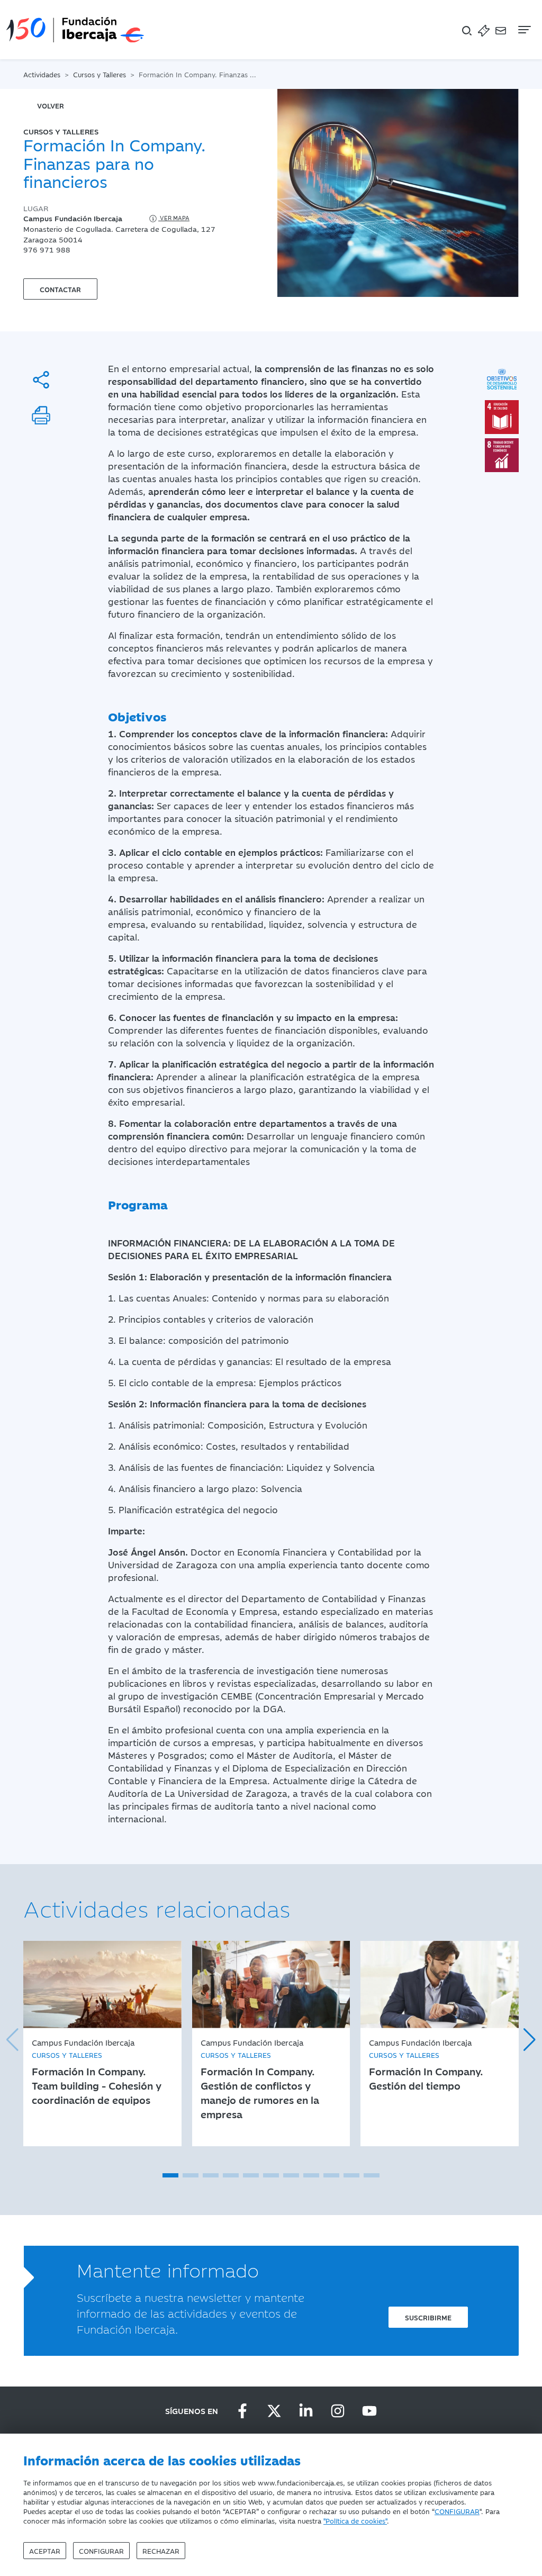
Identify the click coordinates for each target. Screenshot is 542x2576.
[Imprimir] (41, 415)
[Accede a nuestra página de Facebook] (242, 2411)
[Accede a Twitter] (274, 2411)
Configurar (101, 2551)
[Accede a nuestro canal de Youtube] (369, 2411)
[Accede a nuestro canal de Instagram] (338, 2411)
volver (51, 105)
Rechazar (161, 2551)
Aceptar (45, 2551)
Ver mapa (174, 218)
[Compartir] (41, 380)
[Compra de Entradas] (484, 30)
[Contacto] (501, 30)
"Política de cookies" (355, 2520)
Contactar (60, 289)
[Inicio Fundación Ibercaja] (75, 30)
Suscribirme (428, 2317)
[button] (170, 2175)
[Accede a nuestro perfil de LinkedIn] (306, 2411)
